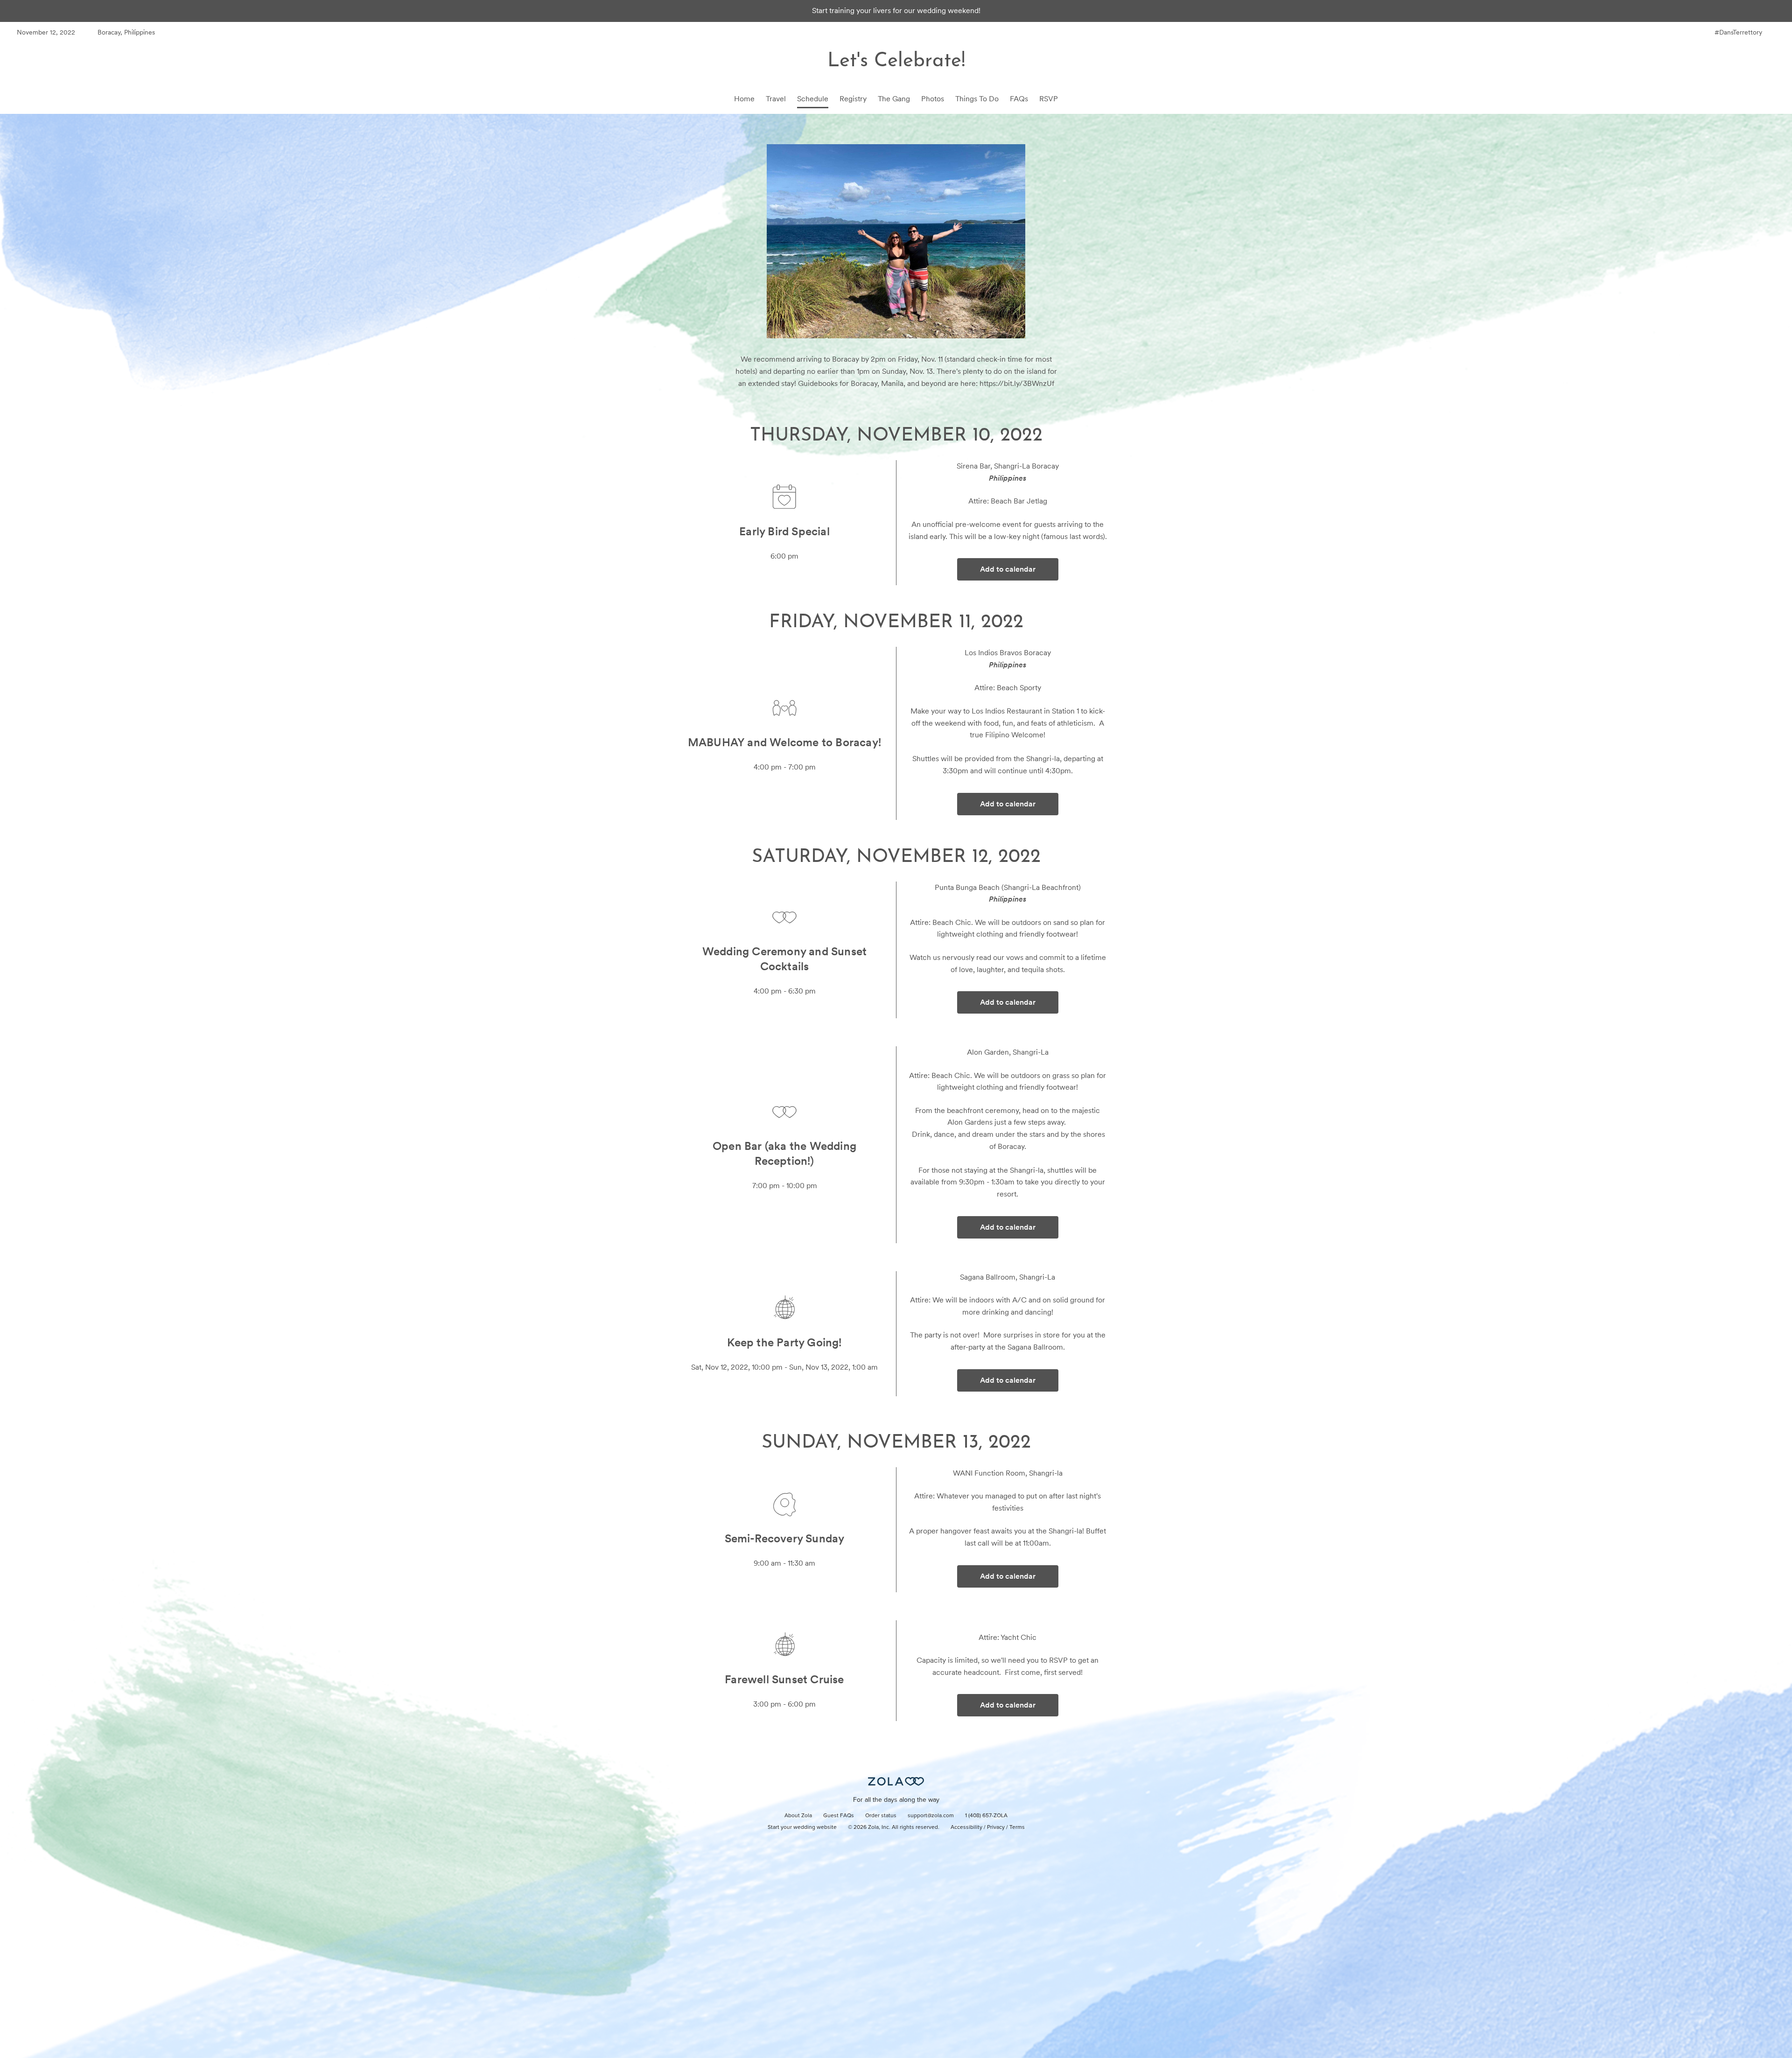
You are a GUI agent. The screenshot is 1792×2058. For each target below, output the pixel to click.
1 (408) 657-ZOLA (986, 1816)
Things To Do (977, 99)
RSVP (1049, 99)
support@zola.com (931, 1816)
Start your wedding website (802, 1827)
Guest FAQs (839, 1816)
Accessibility (966, 1827)
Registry (853, 99)
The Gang (894, 99)
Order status (881, 1816)
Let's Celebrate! (896, 61)
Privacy (996, 1827)
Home (744, 99)
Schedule (813, 99)
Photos (933, 99)
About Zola (798, 1816)
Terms (1017, 1827)
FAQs (1019, 99)
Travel (776, 99)
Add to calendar (1008, 569)
